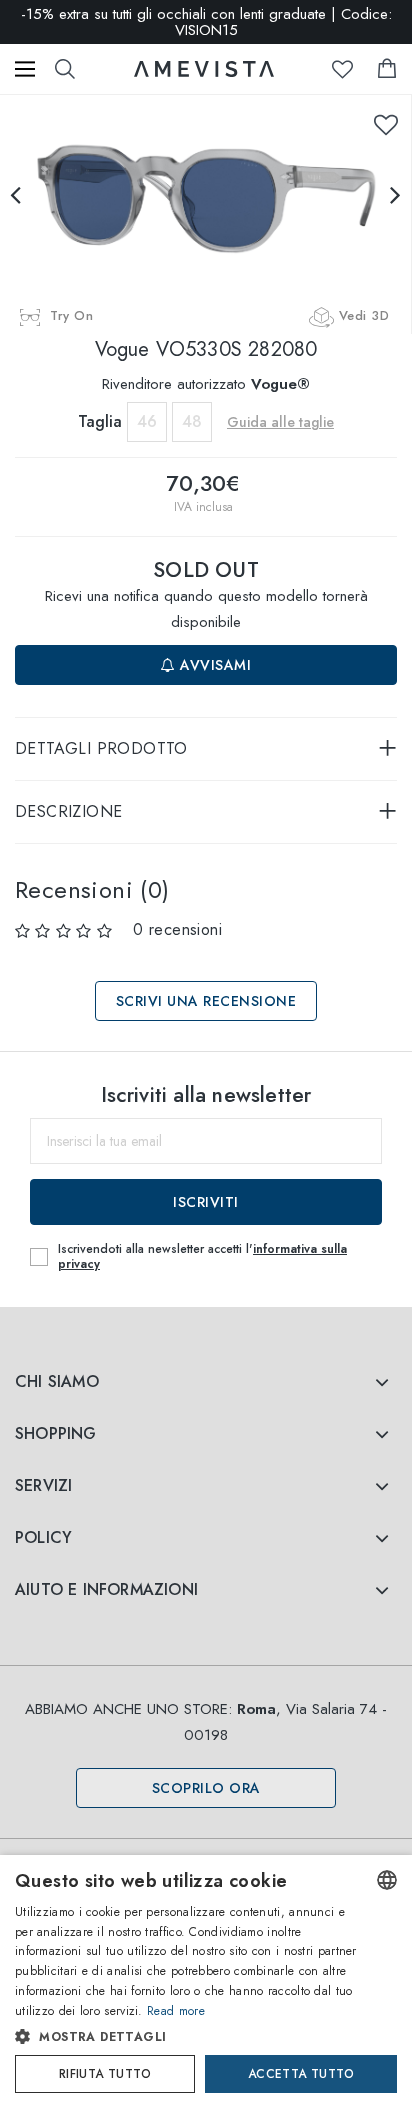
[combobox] (387, 1880)
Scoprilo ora (206, 1788)
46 (147, 421)
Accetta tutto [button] (301, 2074)
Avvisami (214, 665)
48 (192, 421)
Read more (176, 2011)
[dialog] (206, 1981)
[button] (187, 2037)
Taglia (100, 421)
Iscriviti (206, 1202)
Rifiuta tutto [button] (105, 2074)
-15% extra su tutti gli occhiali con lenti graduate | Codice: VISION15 (206, 22)
